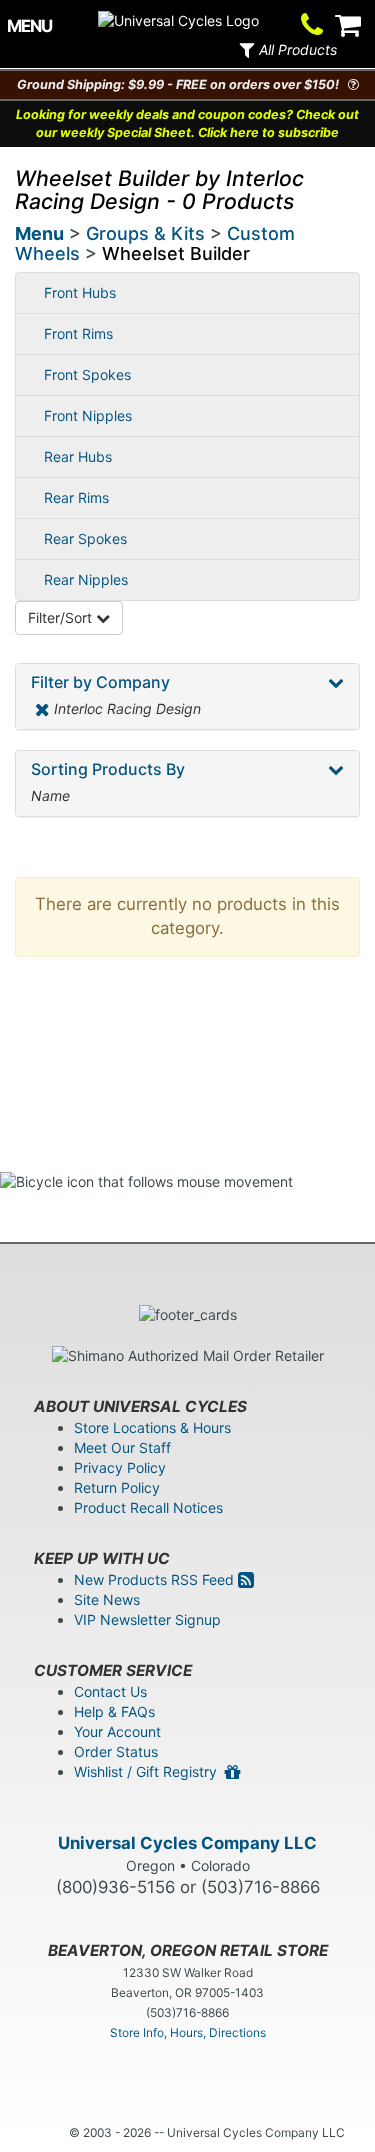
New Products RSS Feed (156, 1579)
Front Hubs (80, 292)
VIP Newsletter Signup (147, 1619)
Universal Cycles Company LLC (187, 1843)
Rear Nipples (86, 579)
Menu (39, 233)
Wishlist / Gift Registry (149, 1771)
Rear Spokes (85, 538)
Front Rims (78, 333)
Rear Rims (76, 497)
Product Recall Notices (148, 1507)
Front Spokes (87, 374)
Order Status (116, 1751)
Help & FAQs (114, 1711)
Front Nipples (88, 415)
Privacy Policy (120, 1467)
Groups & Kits (145, 233)
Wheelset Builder (176, 253)
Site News (107, 1599)
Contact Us (110, 1691)
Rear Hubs (78, 456)
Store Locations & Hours (152, 1427)
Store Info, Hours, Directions (188, 2032)
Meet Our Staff (122, 1447)
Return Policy (117, 1487)
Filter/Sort (62, 617)
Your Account (117, 1731)
